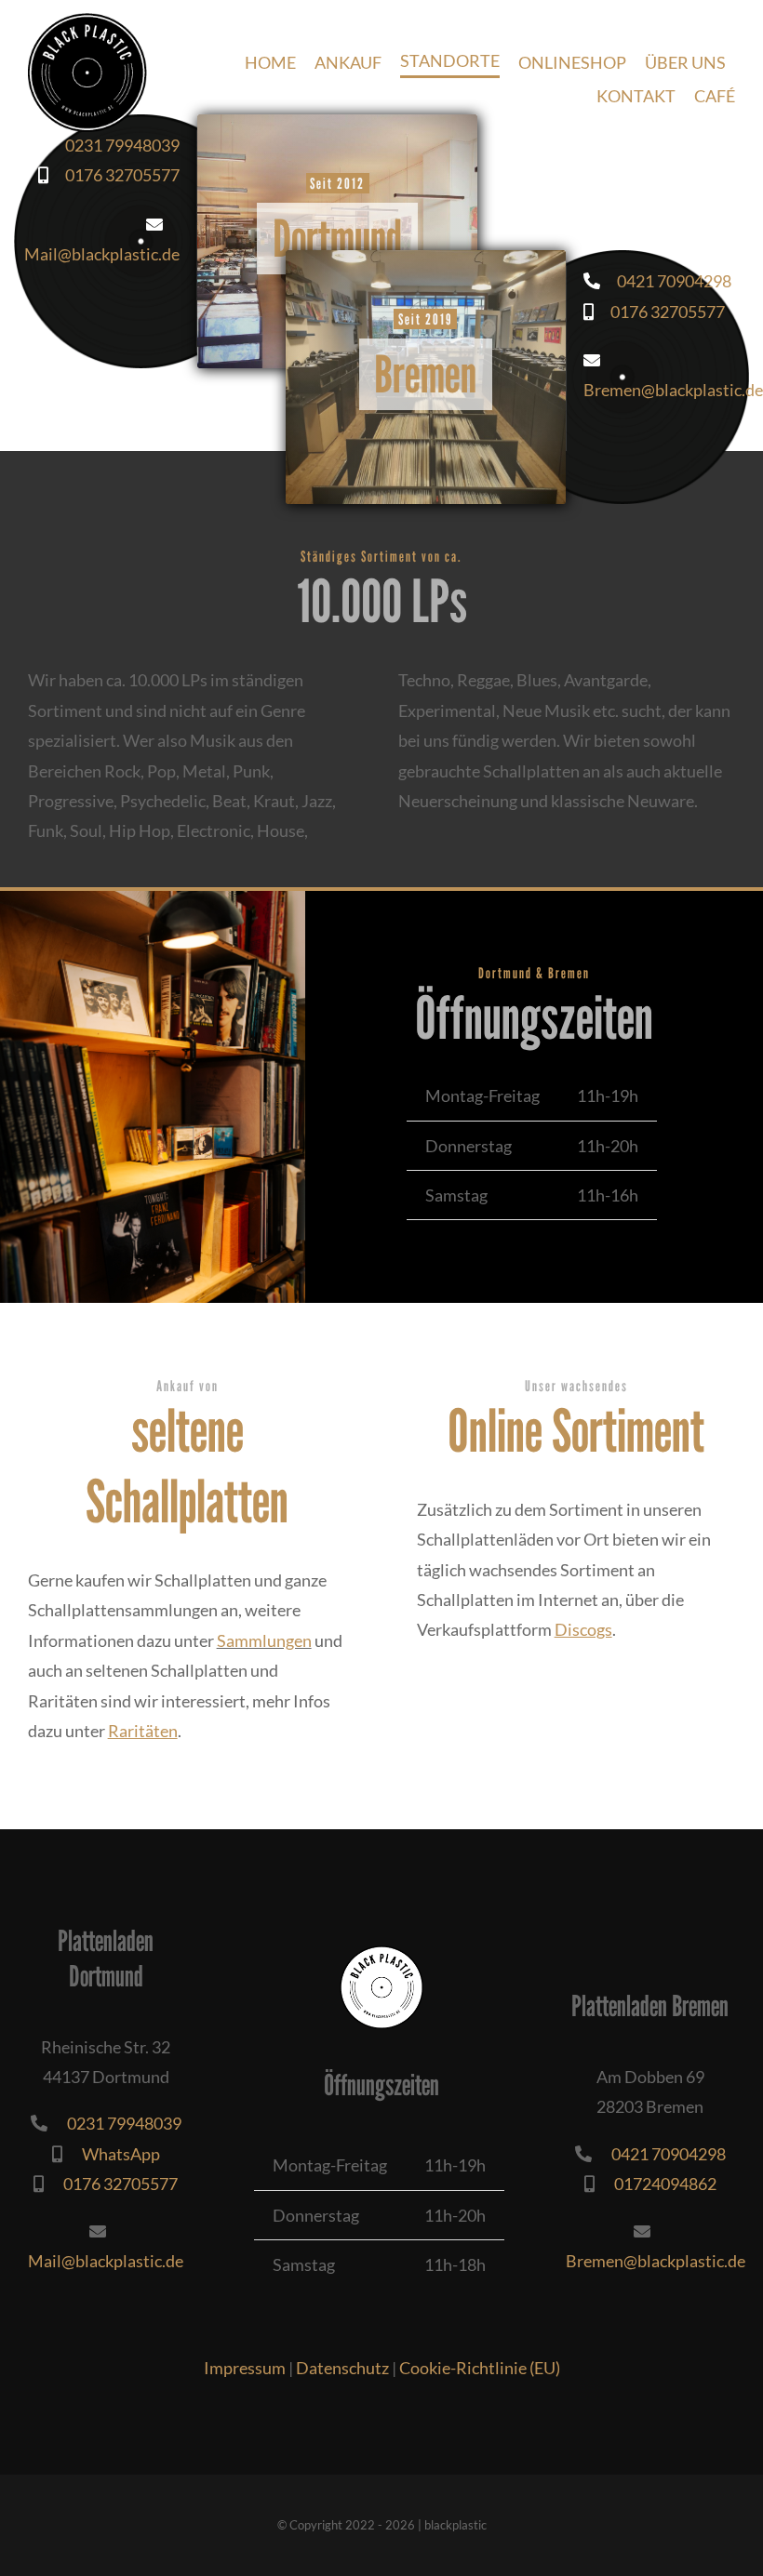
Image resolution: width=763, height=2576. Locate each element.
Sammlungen (264, 1640)
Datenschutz (342, 2368)
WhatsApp (111, 2154)
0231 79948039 (114, 145)
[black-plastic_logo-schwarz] (87, 21)
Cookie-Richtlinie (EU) (480, 2368)
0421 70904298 (666, 281)
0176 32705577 (659, 312)
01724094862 (656, 2184)
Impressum (245, 2368)
